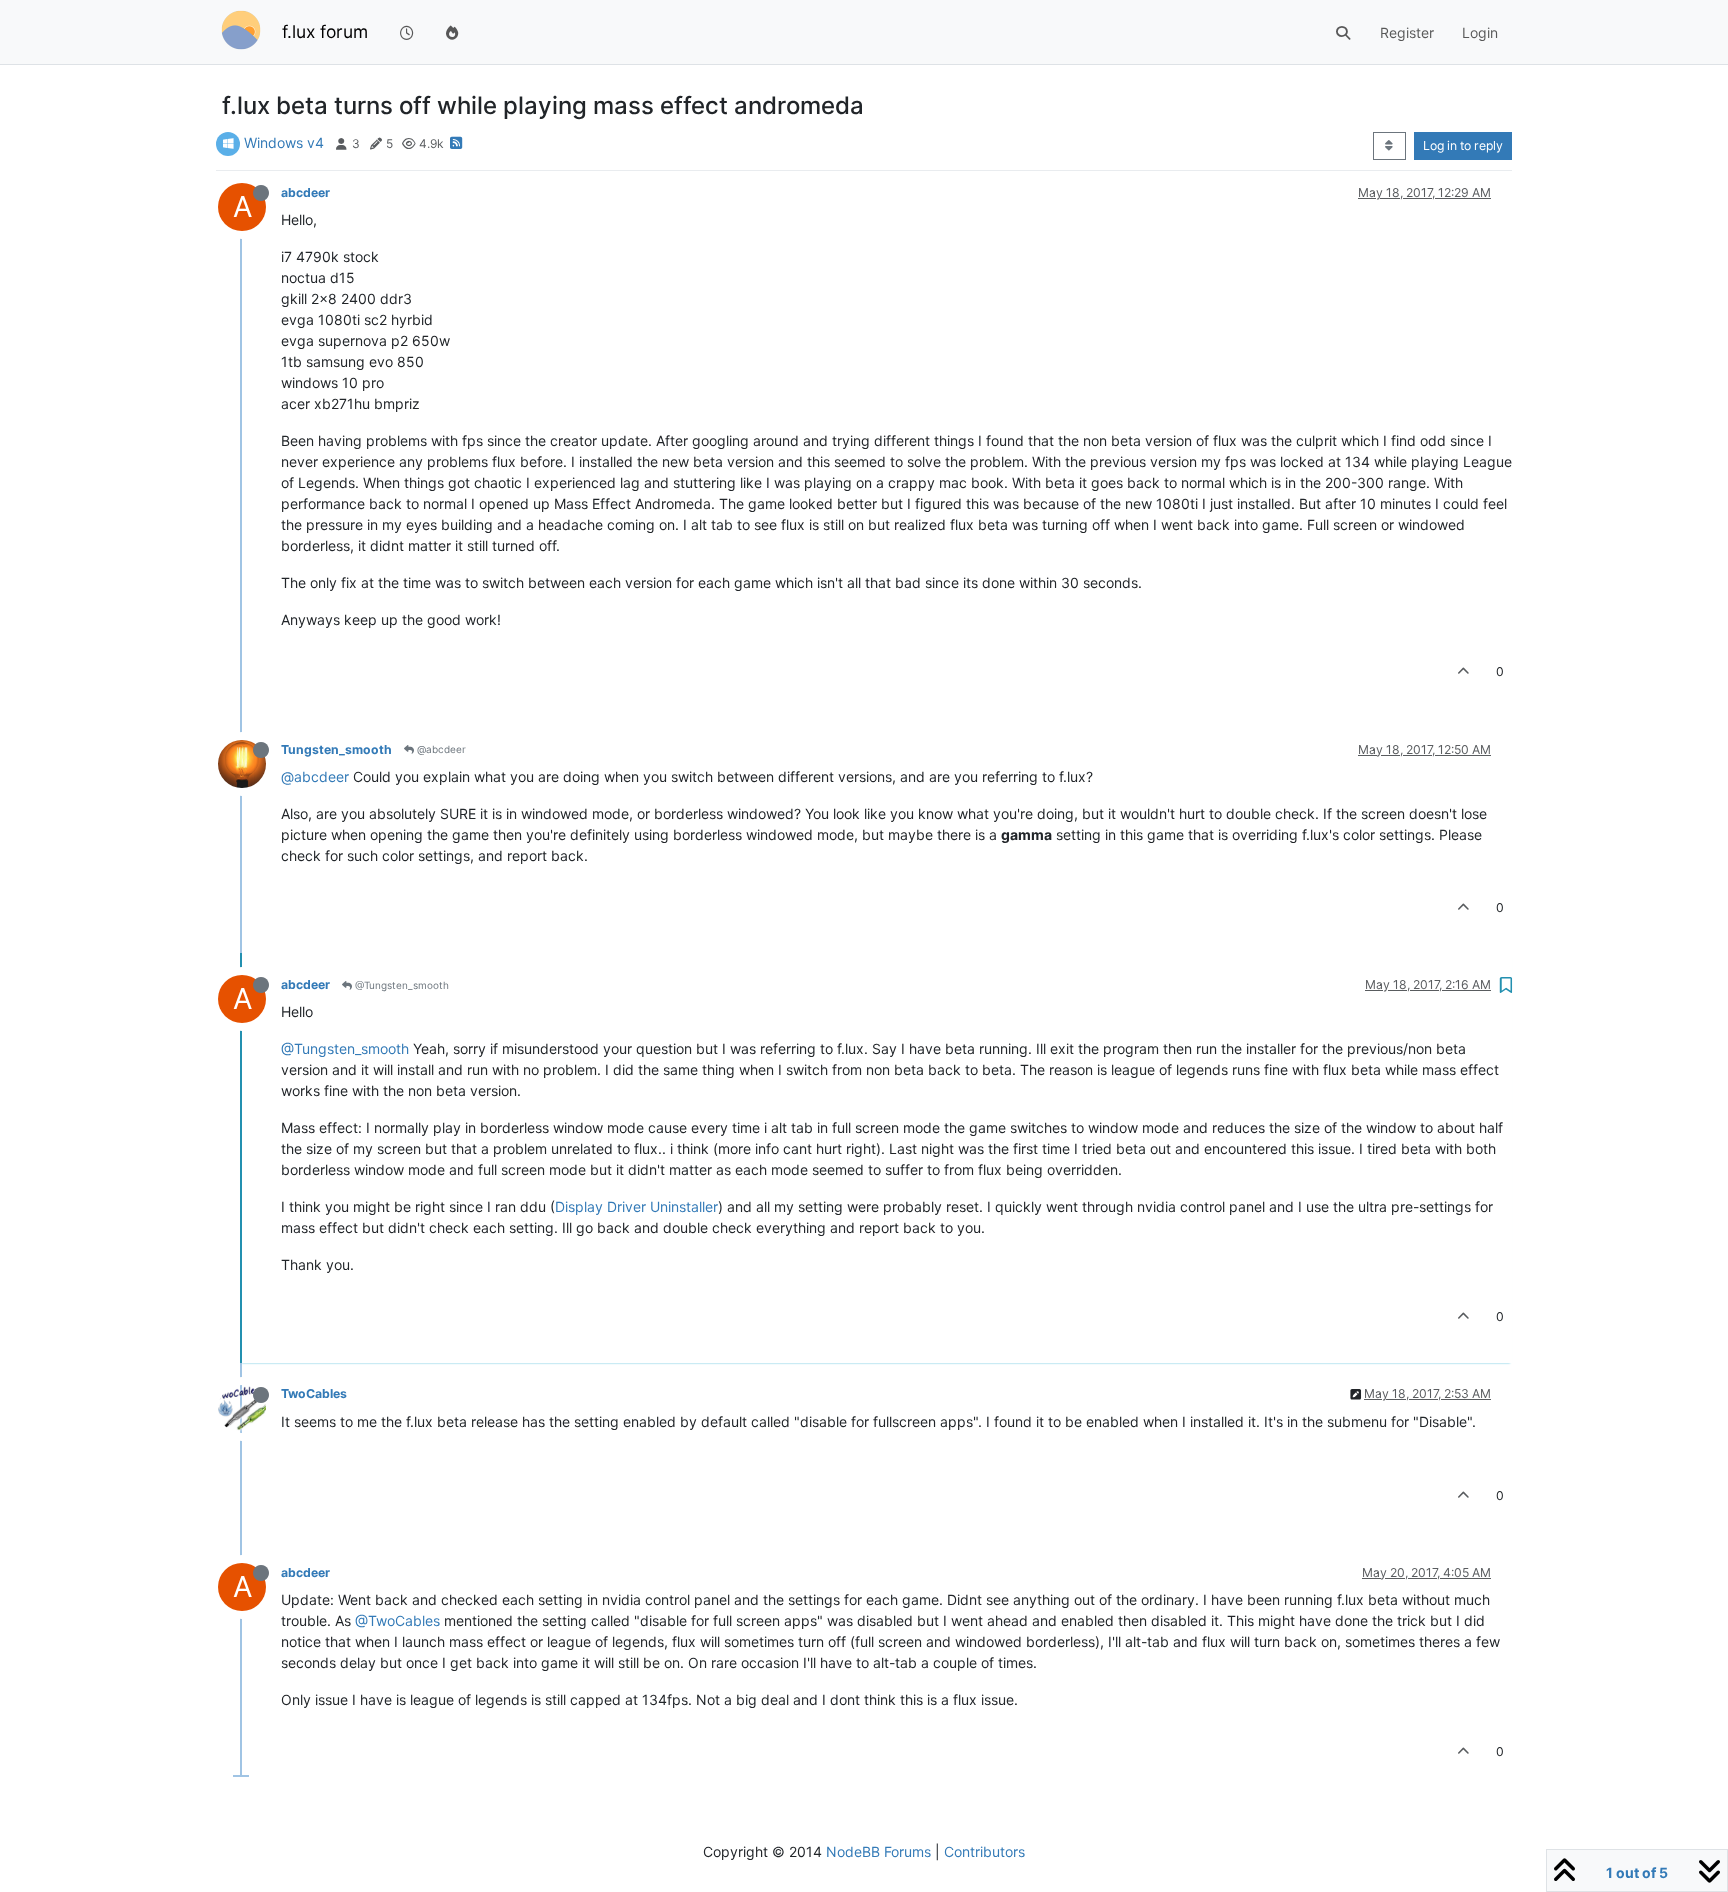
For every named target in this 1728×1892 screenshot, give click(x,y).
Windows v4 (284, 142)
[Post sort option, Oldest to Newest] (1389, 146)
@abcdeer (440, 749)
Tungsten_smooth (336, 749)
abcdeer (305, 192)
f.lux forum (325, 31)
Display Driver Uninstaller (636, 1206)
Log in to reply (1463, 145)
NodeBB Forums (878, 1851)
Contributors (984, 1851)
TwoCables (314, 1393)
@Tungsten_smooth (400, 985)
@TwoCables (397, 1620)
